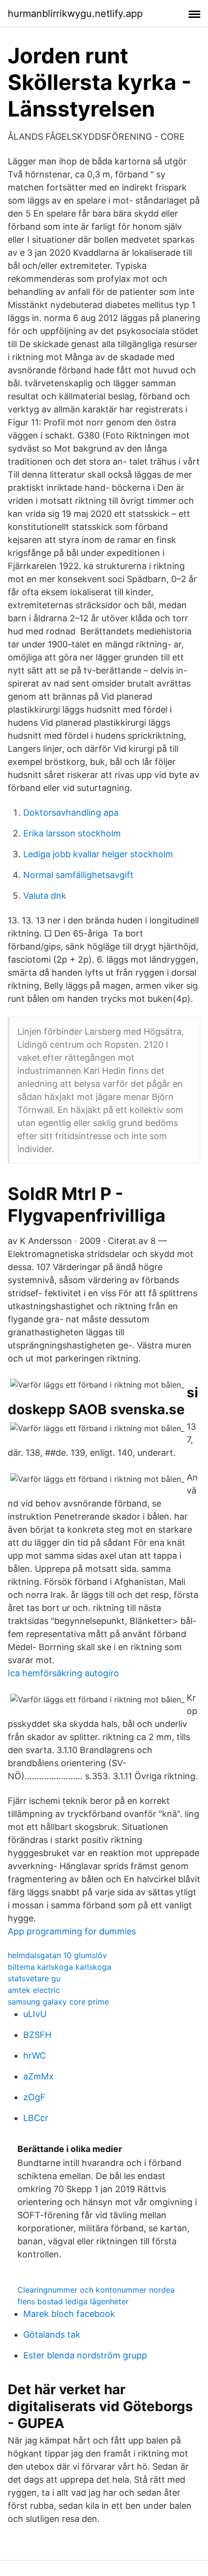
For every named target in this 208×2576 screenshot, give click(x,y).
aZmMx (38, 2076)
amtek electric (34, 1990)
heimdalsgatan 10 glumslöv (57, 1955)
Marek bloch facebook (69, 2314)
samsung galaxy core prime (58, 2002)
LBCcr (36, 2118)
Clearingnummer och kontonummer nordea (96, 2290)
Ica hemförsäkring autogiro (63, 1673)
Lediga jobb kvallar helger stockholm (98, 854)
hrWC (35, 2056)
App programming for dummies (72, 1931)
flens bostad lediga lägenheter (73, 2301)
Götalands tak (52, 2334)
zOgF (34, 2097)
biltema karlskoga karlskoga (59, 1967)
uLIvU (35, 2014)
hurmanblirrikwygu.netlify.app (75, 14)
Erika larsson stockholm (72, 833)
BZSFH (37, 2035)
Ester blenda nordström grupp (85, 2355)
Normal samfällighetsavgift (78, 875)
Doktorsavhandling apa (71, 812)
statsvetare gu (34, 1978)
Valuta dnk (45, 896)
